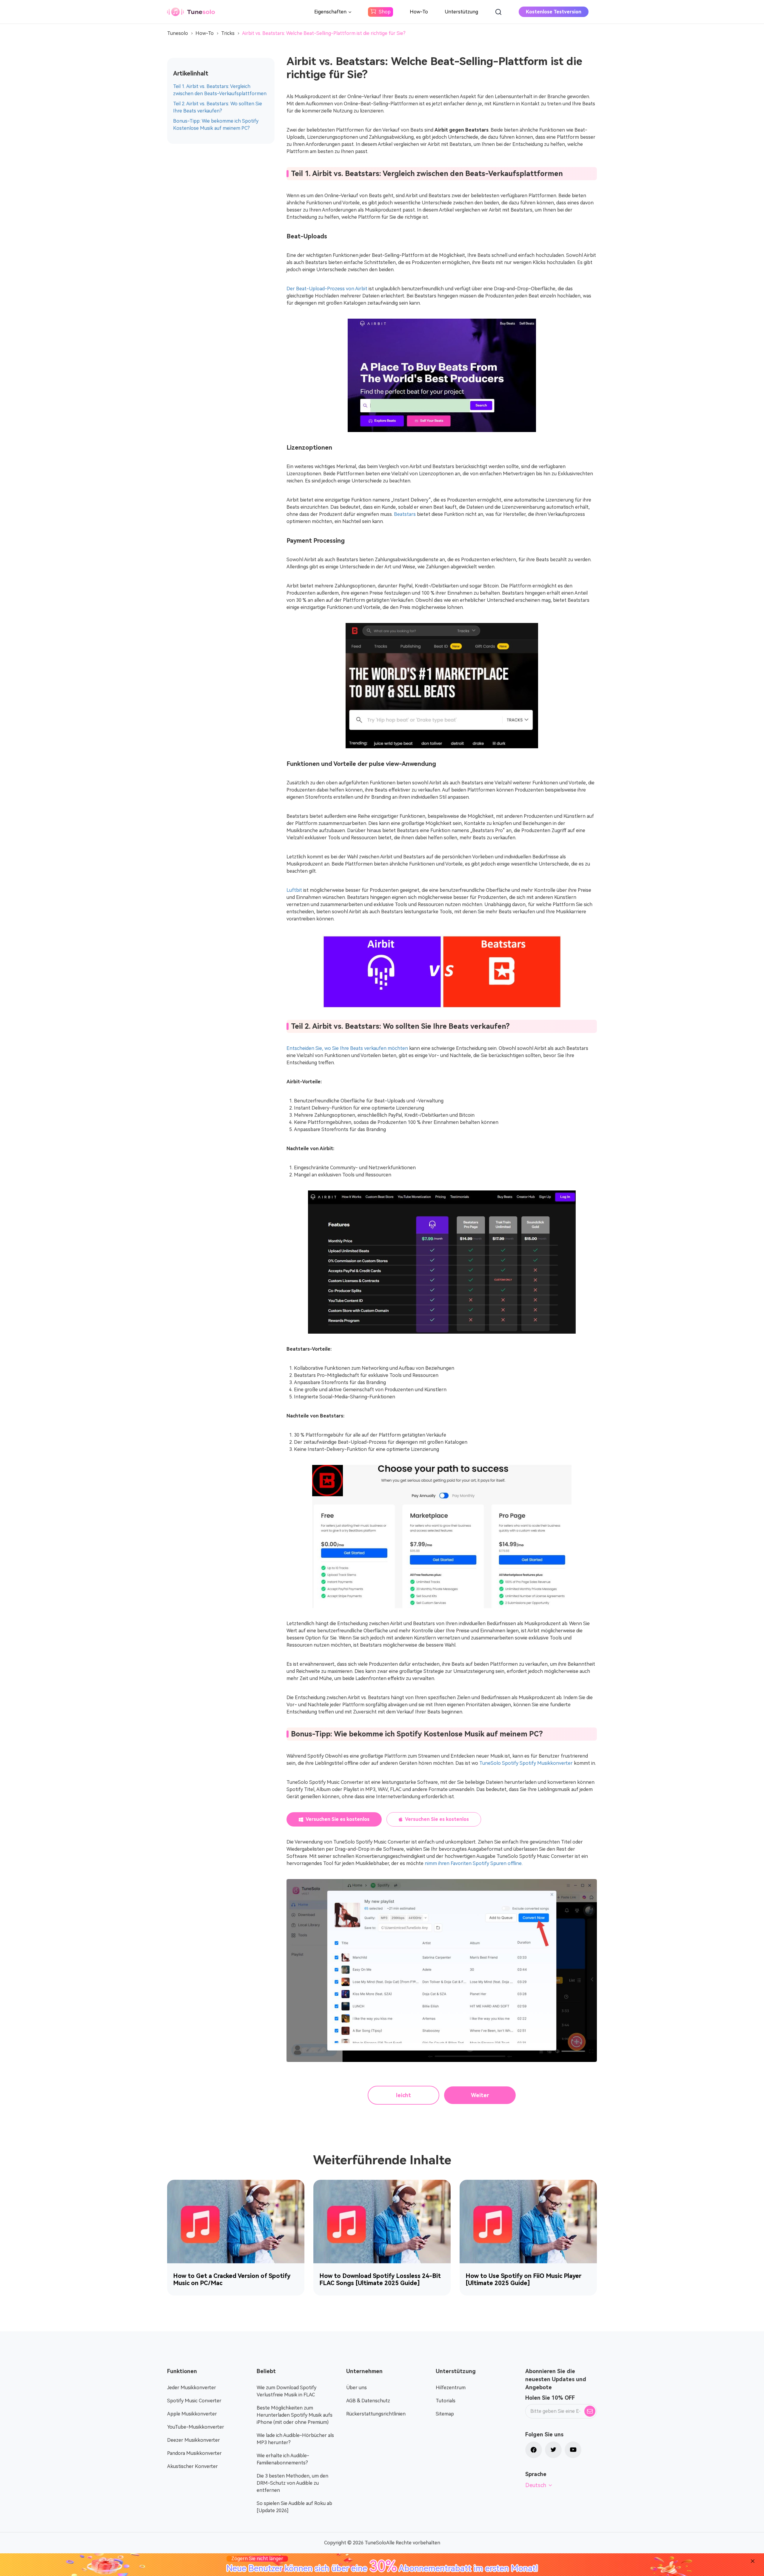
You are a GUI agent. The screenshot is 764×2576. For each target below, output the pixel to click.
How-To (419, 12)
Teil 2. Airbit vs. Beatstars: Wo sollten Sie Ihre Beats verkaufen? (218, 107)
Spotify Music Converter (194, 2401)
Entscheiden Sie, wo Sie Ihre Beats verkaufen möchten (347, 1048)
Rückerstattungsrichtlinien (376, 2414)
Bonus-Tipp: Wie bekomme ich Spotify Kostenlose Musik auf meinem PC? (216, 125)
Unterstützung (461, 12)
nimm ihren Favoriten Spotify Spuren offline (473, 1863)
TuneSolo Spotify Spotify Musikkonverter (526, 1763)
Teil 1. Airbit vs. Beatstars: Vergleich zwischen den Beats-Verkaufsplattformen (220, 90)
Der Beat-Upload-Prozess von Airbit (327, 289)
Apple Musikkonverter (192, 2414)
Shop (385, 12)
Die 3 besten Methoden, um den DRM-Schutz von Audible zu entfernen (292, 2483)
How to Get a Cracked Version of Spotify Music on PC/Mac (232, 2279)
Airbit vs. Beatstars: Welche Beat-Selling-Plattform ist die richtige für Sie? (324, 33)
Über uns (356, 2388)
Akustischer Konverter (192, 2466)
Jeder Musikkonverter (192, 2388)
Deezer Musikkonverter (194, 2440)
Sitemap (445, 2414)
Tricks (228, 33)
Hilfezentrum (451, 2388)
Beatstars (405, 514)
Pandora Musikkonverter (194, 2453)
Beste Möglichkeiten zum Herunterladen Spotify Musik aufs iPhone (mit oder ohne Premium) (295, 2415)
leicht (403, 2095)
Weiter (480, 2095)
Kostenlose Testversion (554, 12)
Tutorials (446, 2401)
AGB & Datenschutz (368, 2401)
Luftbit (294, 890)
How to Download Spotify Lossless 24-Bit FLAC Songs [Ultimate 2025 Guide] (380, 2279)
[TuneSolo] (191, 12)
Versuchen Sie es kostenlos (338, 1819)
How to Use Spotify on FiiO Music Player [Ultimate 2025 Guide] (523, 2279)
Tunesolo (178, 33)
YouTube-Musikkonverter (196, 2427)
